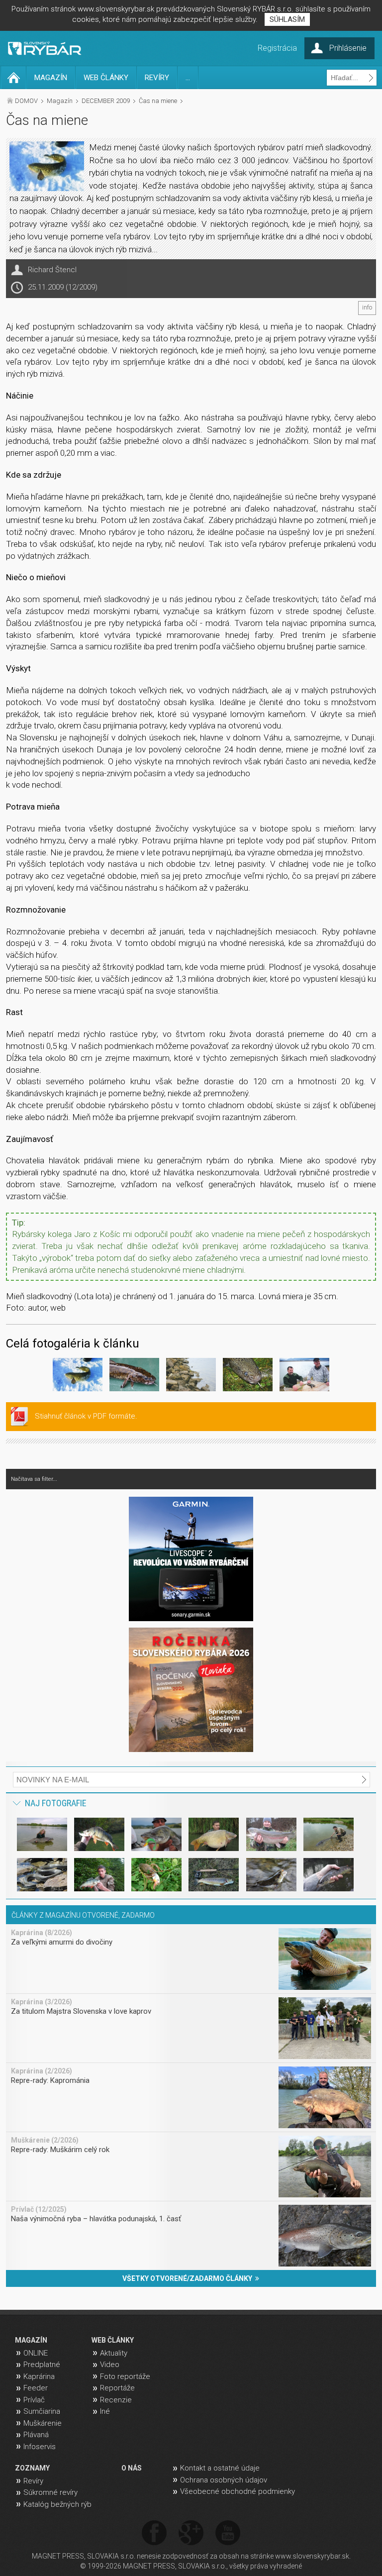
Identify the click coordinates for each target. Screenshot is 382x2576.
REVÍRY (157, 78)
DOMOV (26, 101)
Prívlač (34, 2400)
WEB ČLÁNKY (106, 78)
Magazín (60, 101)
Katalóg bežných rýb (57, 2504)
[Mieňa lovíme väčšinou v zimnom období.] (78, 1376)
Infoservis (40, 2447)
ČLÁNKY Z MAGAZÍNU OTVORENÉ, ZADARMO (83, 1915)
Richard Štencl (52, 270)
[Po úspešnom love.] (304, 1376)
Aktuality (114, 2353)
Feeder (36, 2388)
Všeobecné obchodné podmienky (238, 2491)
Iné (105, 2411)
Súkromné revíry (50, 2492)
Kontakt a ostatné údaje (220, 2468)
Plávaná (36, 2435)
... (188, 78)
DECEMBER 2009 (106, 101)
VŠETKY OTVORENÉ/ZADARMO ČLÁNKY (189, 2278)
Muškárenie (43, 2423)
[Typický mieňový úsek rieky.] (191, 1376)
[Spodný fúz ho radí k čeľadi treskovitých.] (248, 1376)
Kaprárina (39, 2376)
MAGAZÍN (51, 78)
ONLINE (36, 2353)
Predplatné (42, 2365)
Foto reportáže (125, 2376)
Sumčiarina (42, 2411)
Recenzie (116, 2400)
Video (110, 2365)
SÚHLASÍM (287, 19)
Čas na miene (158, 101)
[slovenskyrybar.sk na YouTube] (228, 2533)
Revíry (33, 2481)
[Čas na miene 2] (134, 1376)
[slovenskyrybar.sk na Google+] (191, 2533)
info (367, 308)
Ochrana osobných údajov (224, 2480)
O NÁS (132, 2468)
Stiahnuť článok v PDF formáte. (86, 1416)
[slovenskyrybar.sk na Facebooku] (154, 2533)
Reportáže (117, 2388)
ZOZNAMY (32, 2468)
